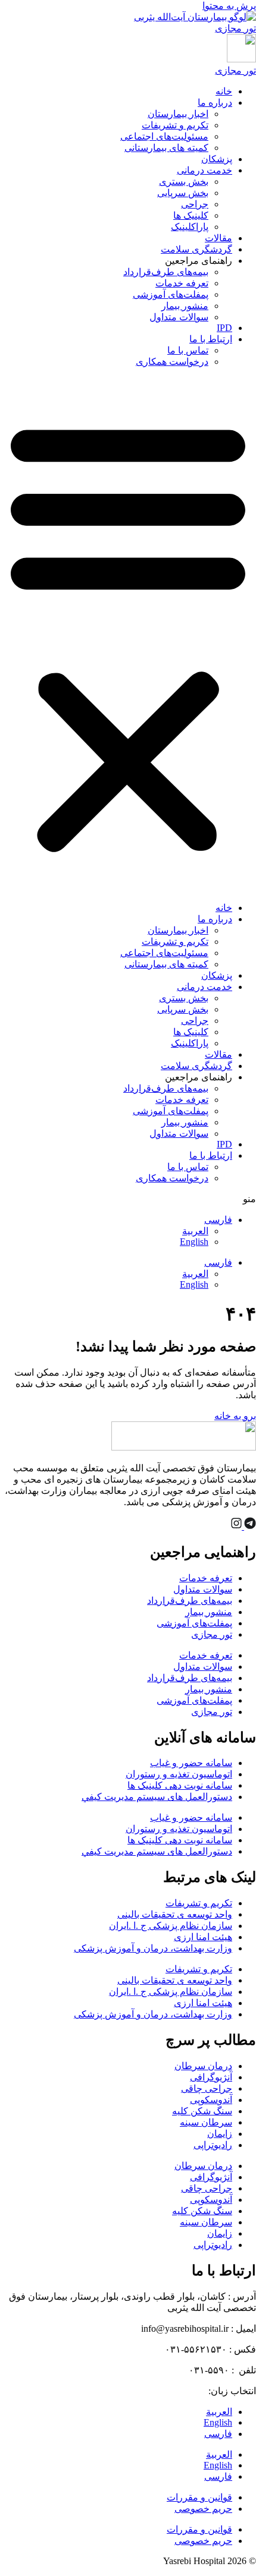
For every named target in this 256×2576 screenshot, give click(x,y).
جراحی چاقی (207, 2088)
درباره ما (215, 103)
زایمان (220, 2134)
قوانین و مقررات (199, 2497)
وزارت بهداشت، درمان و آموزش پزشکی (153, 1948)
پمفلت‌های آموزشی (171, 294)
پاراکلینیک (190, 227)
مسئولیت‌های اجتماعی (164, 136)
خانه (224, 91)
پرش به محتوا (229, 6)
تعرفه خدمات (182, 283)
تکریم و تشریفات (175, 125)
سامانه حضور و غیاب (191, 1763)
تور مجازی (212, 1634)
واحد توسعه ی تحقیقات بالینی (175, 1914)
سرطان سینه (206, 2122)
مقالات (218, 238)
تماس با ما (188, 350)
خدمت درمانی (205, 170)
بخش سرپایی (183, 193)
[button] (128, 635)
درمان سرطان (203, 2066)
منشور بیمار (185, 306)
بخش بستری (184, 182)
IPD (224, 328)
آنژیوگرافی (211, 2077)
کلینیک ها (191, 215)
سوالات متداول (179, 317)
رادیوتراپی (213, 2145)
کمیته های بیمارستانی (166, 148)
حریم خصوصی (203, 2509)
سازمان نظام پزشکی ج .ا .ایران (171, 1926)
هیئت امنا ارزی (203, 1937)
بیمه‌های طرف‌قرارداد (166, 272)
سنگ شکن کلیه (202, 2111)
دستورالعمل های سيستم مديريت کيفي (157, 1797)
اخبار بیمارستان (178, 114)
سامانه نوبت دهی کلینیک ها (180, 1785)
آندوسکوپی (211, 2100)
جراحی (195, 204)
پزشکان (217, 159)
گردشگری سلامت (196, 249)
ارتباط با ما (211, 339)
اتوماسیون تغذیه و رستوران (179, 1774)
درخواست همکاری (172, 362)
